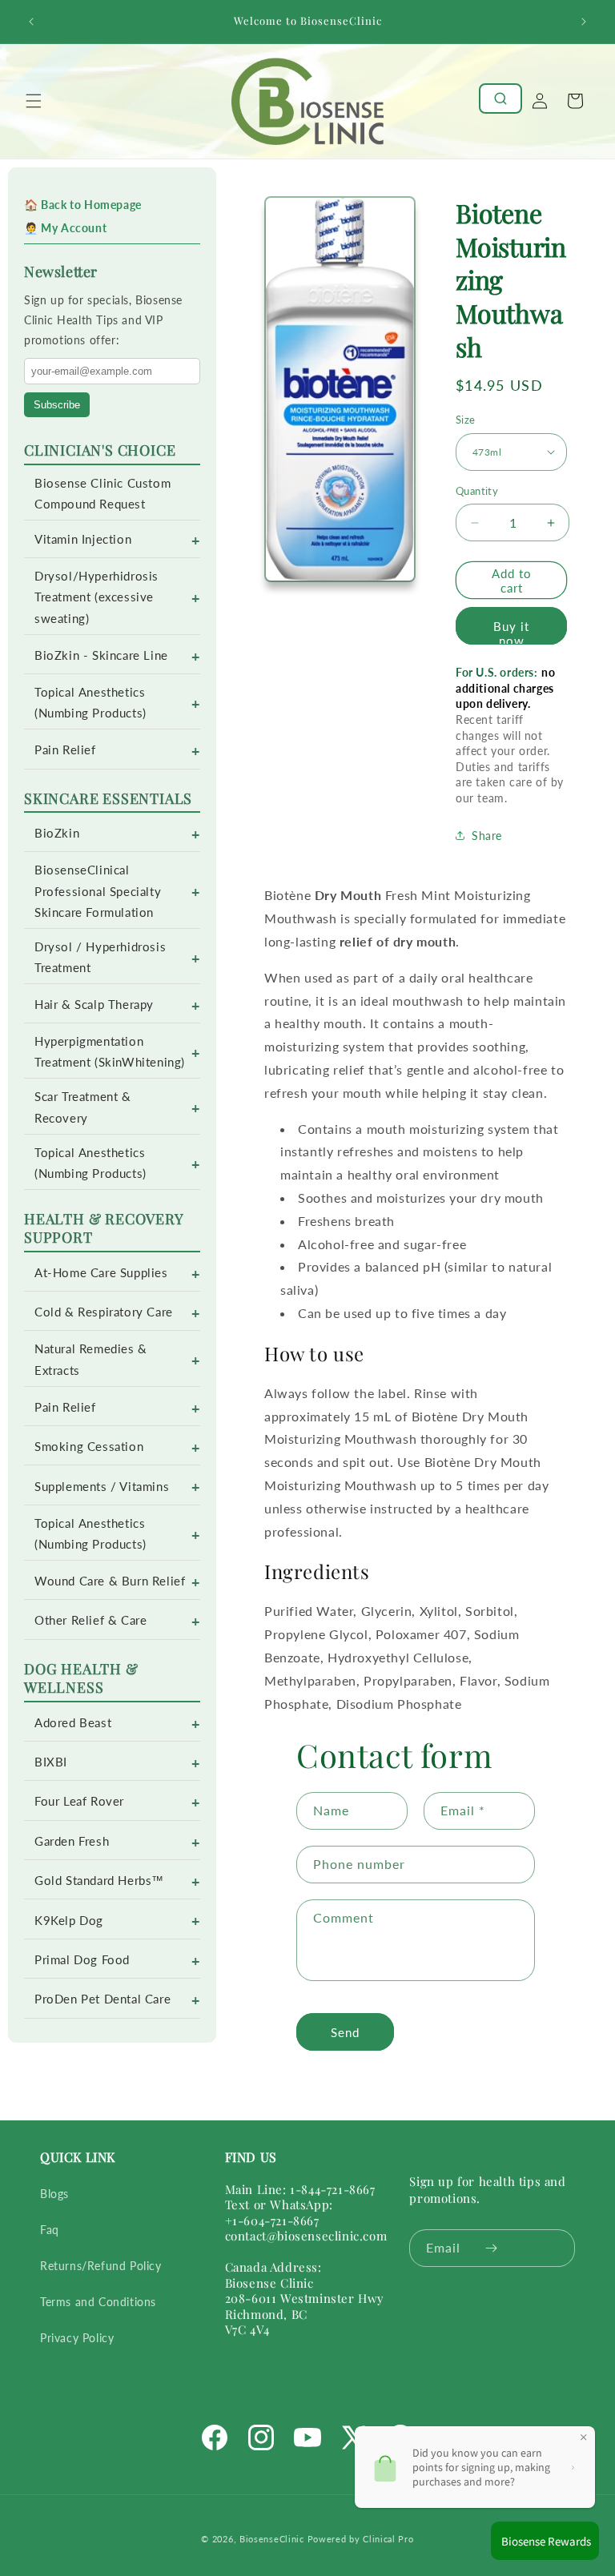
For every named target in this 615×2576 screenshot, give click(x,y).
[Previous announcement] (31, 22)
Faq (50, 2230)
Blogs (54, 2194)
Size (466, 420)
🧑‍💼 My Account (65, 228)
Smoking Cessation (89, 1447)
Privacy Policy (77, 2338)
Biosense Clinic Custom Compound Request (102, 494)
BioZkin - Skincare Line (101, 655)
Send (345, 2032)
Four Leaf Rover (79, 1801)
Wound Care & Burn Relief (110, 1581)
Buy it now (511, 632)
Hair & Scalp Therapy (94, 1005)
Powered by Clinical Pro (361, 2539)
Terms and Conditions (98, 2302)
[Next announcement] (584, 22)
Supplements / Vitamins (102, 1487)
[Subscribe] (491, 2248)
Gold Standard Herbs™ (99, 1881)
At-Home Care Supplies (101, 1273)
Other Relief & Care (90, 1620)
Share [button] (487, 836)
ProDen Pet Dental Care (102, 1999)
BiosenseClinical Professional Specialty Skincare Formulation (98, 891)
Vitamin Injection (83, 539)
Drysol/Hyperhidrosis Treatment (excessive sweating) (96, 597)
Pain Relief (65, 750)
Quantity (477, 491)
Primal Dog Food (82, 1960)
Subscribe (57, 405)
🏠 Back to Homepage (83, 205)
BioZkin (57, 833)
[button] (34, 101)
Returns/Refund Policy (101, 2266)
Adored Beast (73, 1723)
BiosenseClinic (272, 2539)
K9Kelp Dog (69, 1921)
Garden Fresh (72, 1841)
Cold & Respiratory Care (104, 1312)
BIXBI (51, 1762)
